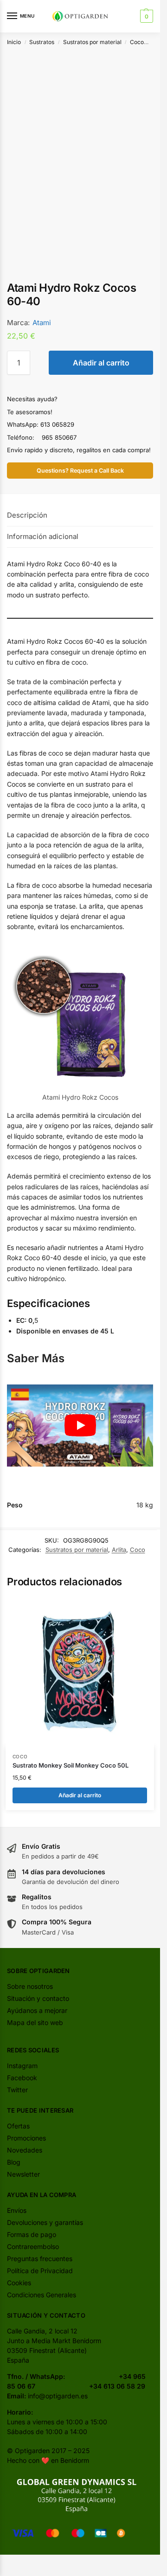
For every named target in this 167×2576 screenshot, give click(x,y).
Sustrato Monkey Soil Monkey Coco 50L (71, 1765)
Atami (42, 323)
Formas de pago (32, 2234)
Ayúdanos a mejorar (37, 2010)
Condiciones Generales (42, 2295)
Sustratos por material (92, 42)
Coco (137, 42)
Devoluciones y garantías (45, 2222)
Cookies (19, 2283)
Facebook (22, 2078)
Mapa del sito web (35, 2022)
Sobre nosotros (30, 1986)
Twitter (17, 2090)
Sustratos (42, 42)
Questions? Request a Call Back (80, 471)
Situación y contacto (38, 1998)
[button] (145, 16)
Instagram (22, 2066)
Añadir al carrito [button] (80, 1795)
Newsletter (23, 2174)
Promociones (26, 2138)
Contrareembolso (33, 2246)
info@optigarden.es (58, 2396)
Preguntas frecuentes (40, 2259)
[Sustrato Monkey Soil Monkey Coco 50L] (80, 1672)
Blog (14, 2162)
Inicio (14, 42)
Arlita (119, 1550)
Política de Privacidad (40, 2271)
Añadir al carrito (101, 363)
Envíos (17, 2210)
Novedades (25, 2150)
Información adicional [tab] (43, 536)
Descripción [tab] (27, 515)
